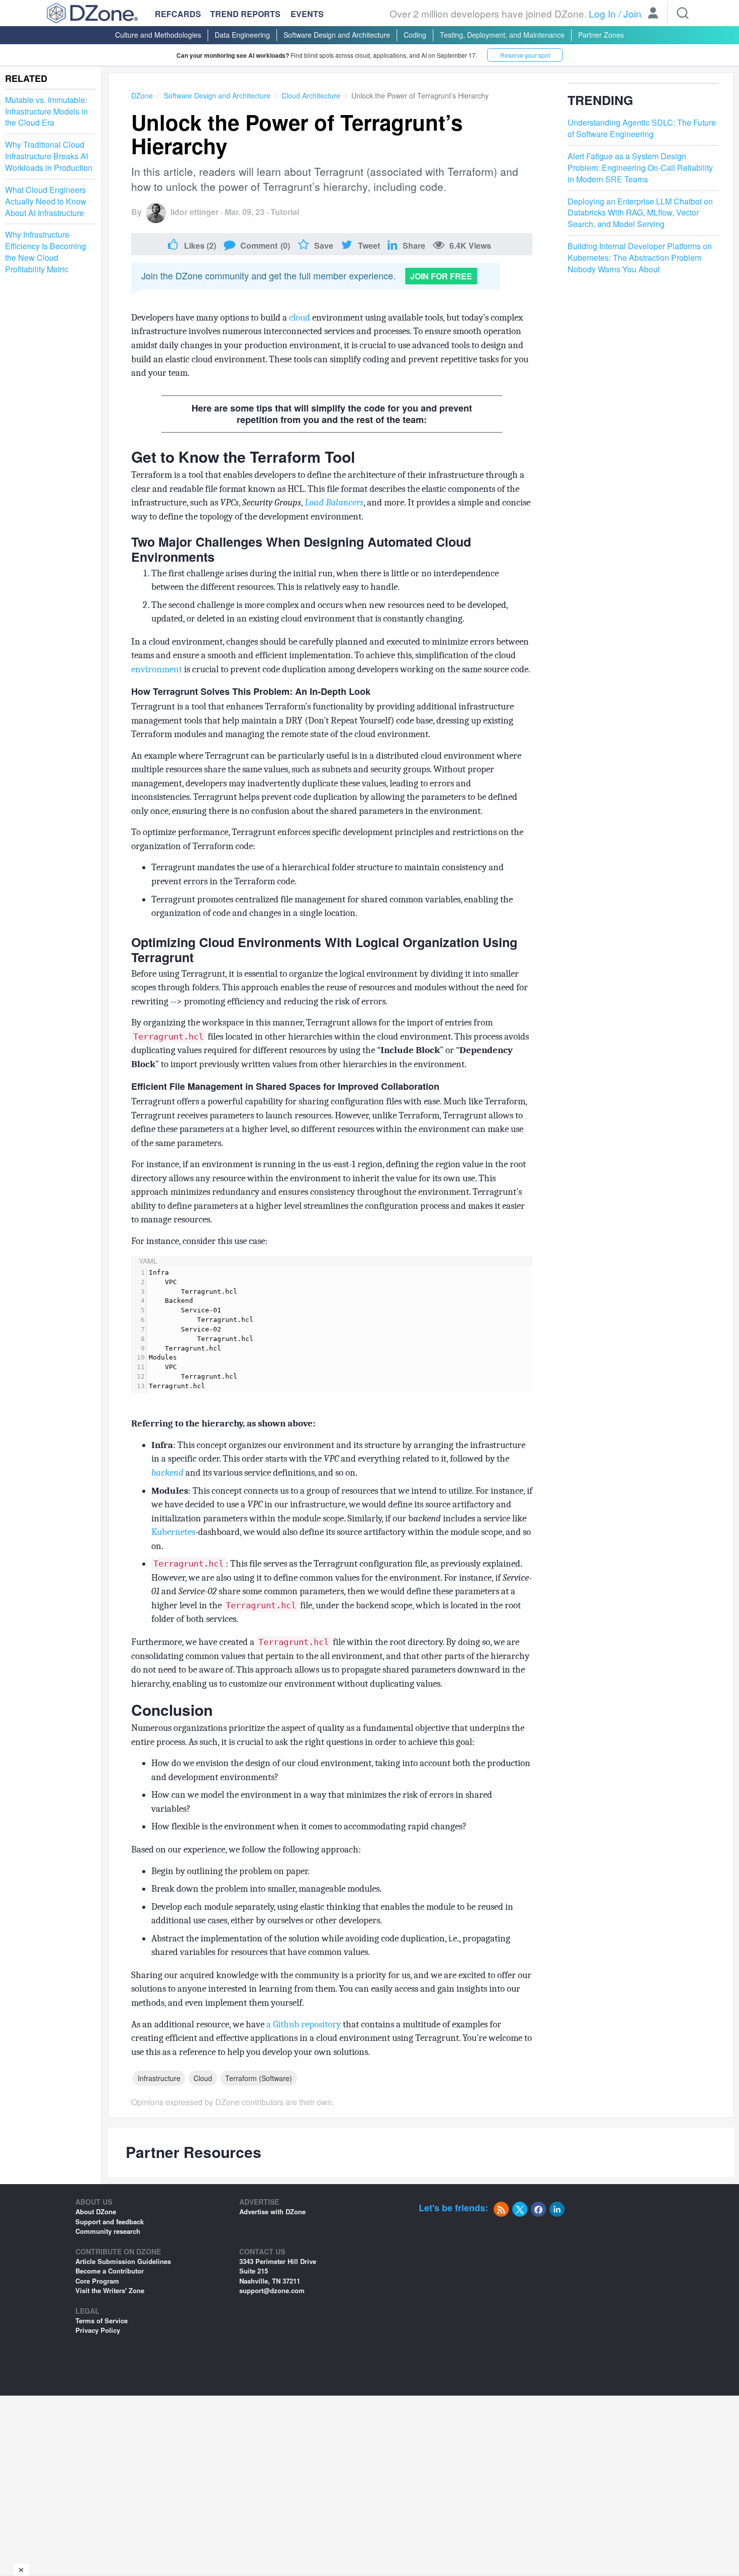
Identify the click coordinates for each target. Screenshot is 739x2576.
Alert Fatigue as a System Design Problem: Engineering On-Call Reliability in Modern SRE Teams (640, 168)
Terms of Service (102, 2321)
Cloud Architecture (311, 95)
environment (157, 669)
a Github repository (304, 2024)
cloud (300, 318)
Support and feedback (110, 2222)
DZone (142, 95)
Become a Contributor (110, 2271)
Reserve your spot (525, 55)
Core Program (97, 2281)
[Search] (683, 13)
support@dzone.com (272, 2290)
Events (307, 14)
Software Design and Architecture (337, 35)
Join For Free (441, 276)
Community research (108, 2231)
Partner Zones (601, 35)
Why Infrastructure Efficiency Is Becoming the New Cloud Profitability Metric (45, 252)
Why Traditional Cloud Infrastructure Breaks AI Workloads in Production (49, 156)
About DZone (96, 2211)
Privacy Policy (98, 2330)
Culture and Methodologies (158, 35)
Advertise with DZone (272, 2211)
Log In (602, 13)
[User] (653, 14)
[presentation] (340, 1330)
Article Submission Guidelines (123, 2261)
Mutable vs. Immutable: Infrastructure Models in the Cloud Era (47, 112)
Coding (415, 35)
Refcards (178, 14)
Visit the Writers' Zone (110, 2290)
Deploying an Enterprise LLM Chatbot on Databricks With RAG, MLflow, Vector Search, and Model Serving (640, 213)
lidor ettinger (195, 212)
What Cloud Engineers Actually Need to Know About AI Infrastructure (46, 201)
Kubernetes (173, 1532)
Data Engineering (242, 35)
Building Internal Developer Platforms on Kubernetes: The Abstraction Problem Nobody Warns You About (640, 258)
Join (632, 13)
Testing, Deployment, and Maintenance (502, 35)
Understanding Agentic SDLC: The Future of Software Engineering (642, 129)
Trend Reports (245, 14)
